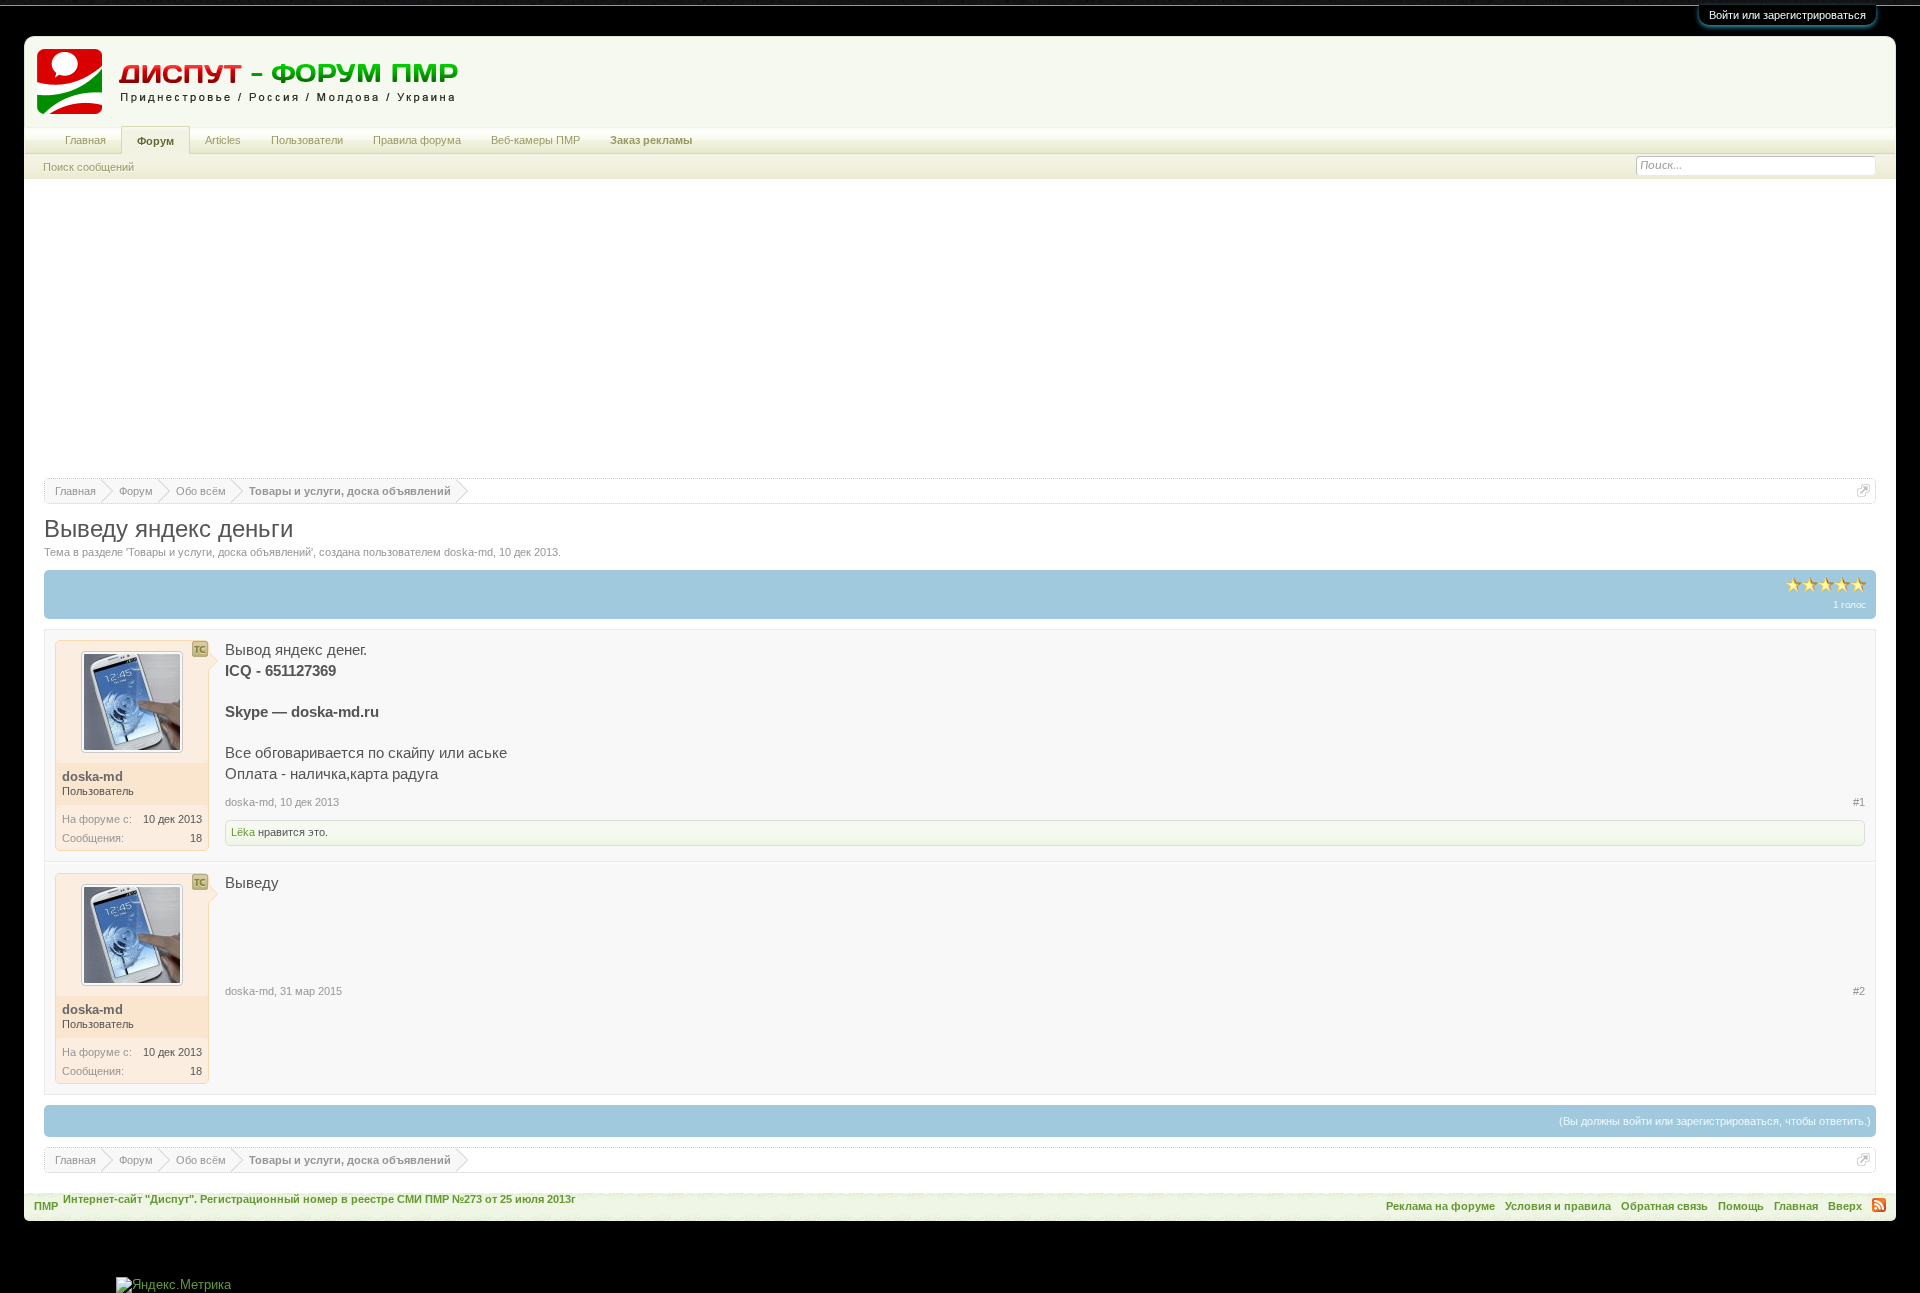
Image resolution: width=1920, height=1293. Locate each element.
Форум (155, 141)
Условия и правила (1558, 1206)
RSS (1879, 1205)
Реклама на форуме (1440, 1206)
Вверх (1845, 1206)
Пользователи (307, 140)
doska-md (468, 552)
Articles (223, 140)
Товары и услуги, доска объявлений (219, 552)
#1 (1859, 802)
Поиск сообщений (88, 167)
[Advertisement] (960, 338)
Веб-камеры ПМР (535, 140)
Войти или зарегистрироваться (1787, 15)
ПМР (46, 1206)
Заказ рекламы (651, 140)
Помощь (1741, 1206)
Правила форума (417, 140)
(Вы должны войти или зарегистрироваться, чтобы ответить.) (1715, 1121)
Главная (85, 140)
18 (196, 838)
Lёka (243, 832)
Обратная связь (1664, 1206)
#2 (1859, 991)
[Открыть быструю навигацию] (1863, 490)
